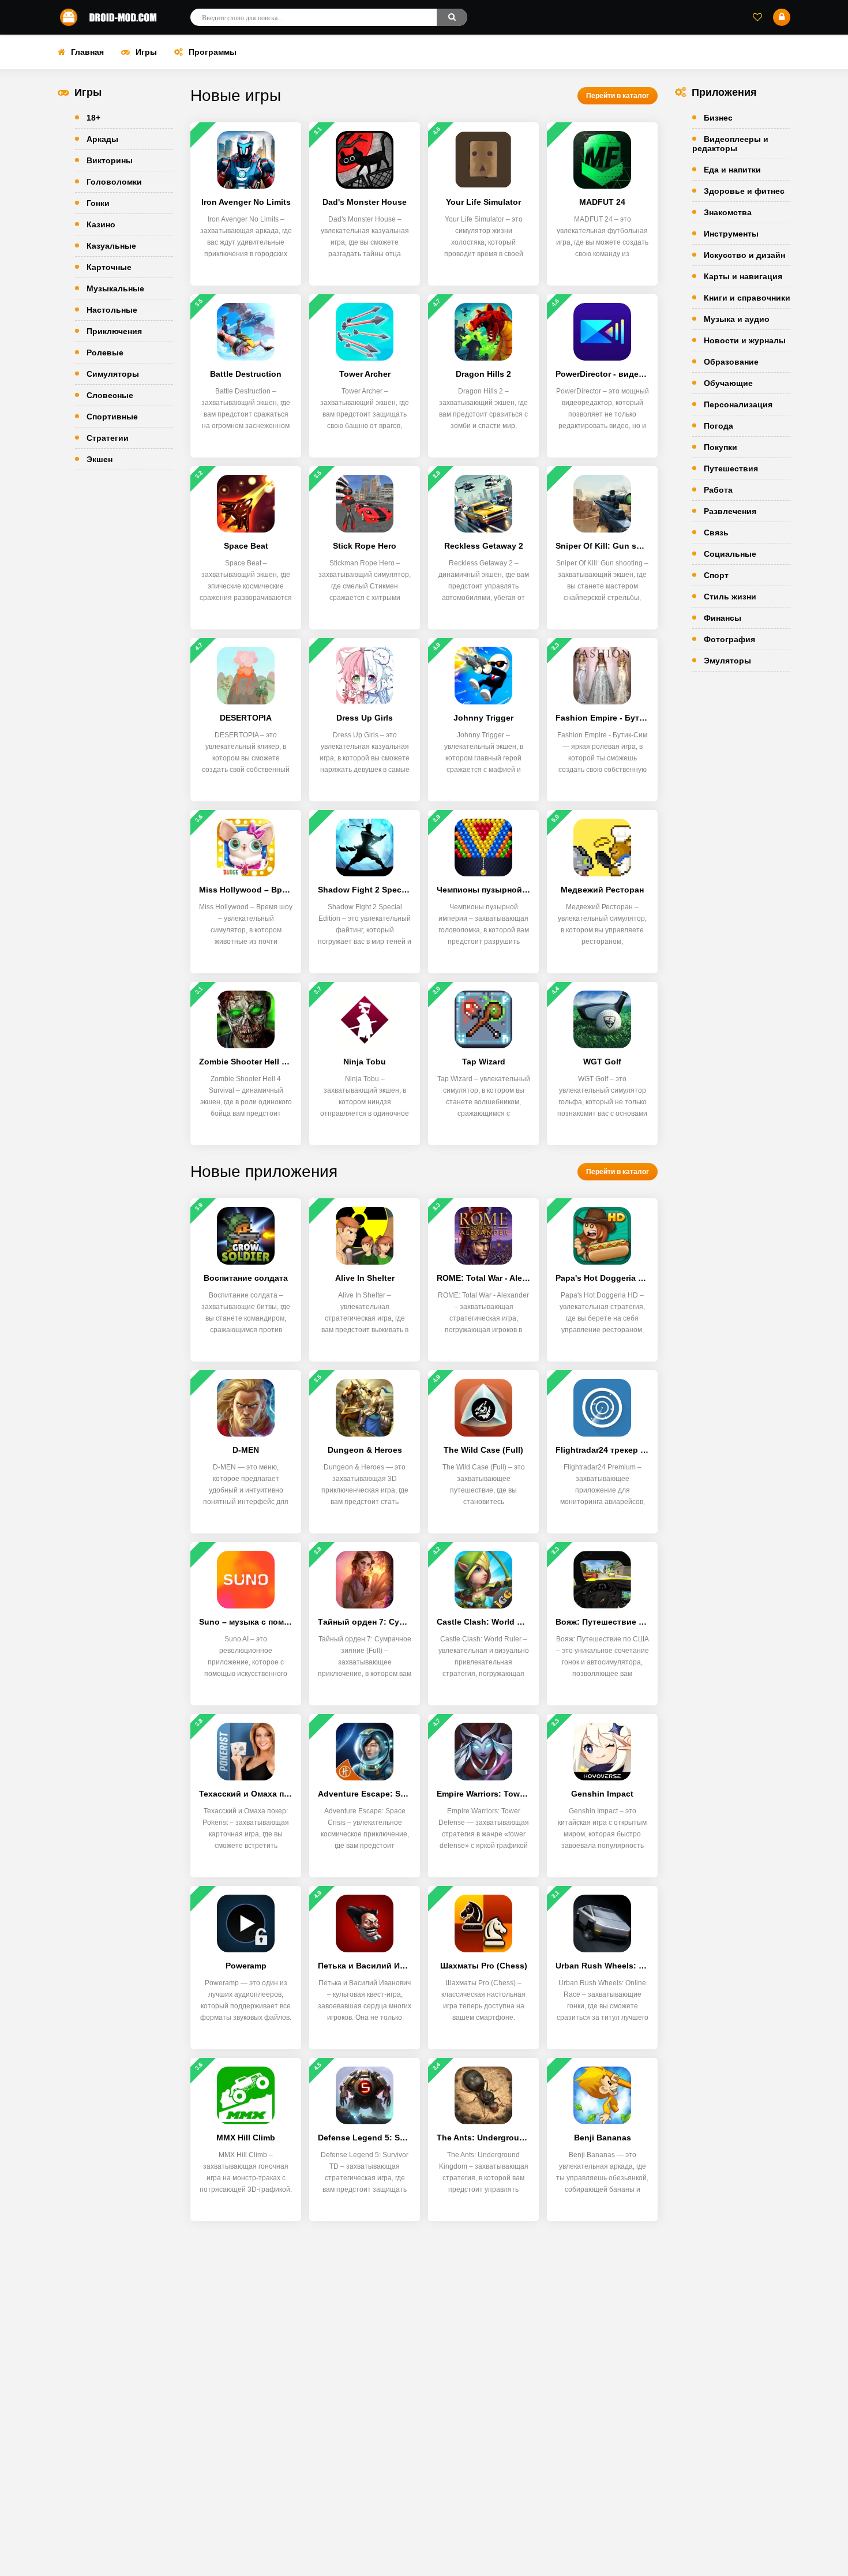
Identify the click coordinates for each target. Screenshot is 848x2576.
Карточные (109, 267)
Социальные (730, 554)
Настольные (112, 310)
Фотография (729, 639)
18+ (93, 118)
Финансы (723, 618)
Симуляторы (113, 374)
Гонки (98, 203)
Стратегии (108, 438)
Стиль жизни (730, 597)
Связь (716, 533)
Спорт (716, 575)
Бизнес (718, 118)
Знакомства (728, 212)
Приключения (114, 331)
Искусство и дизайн (744, 255)
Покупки (721, 447)
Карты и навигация (743, 276)
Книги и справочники (747, 298)
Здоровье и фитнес (744, 191)
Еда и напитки (732, 170)
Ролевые (105, 353)
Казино (101, 224)
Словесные (110, 395)
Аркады (102, 139)
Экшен (100, 459)
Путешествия (731, 468)
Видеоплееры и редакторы (730, 144)
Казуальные (111, 246)
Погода (718, 426)
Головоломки (114, 182)
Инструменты (731, 234)
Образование (731, 362)
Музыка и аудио (737, 319)
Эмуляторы (727, 661)
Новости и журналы (745, 340)
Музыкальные (115, 288)
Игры (146, 52)
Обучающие (728, 383)
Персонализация (738, 404)
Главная (87, 52)
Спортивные (112, 417)
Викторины (110, 160)
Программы (213, 52)
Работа (718, 490)
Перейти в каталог (618, 96)
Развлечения (730, 511)
